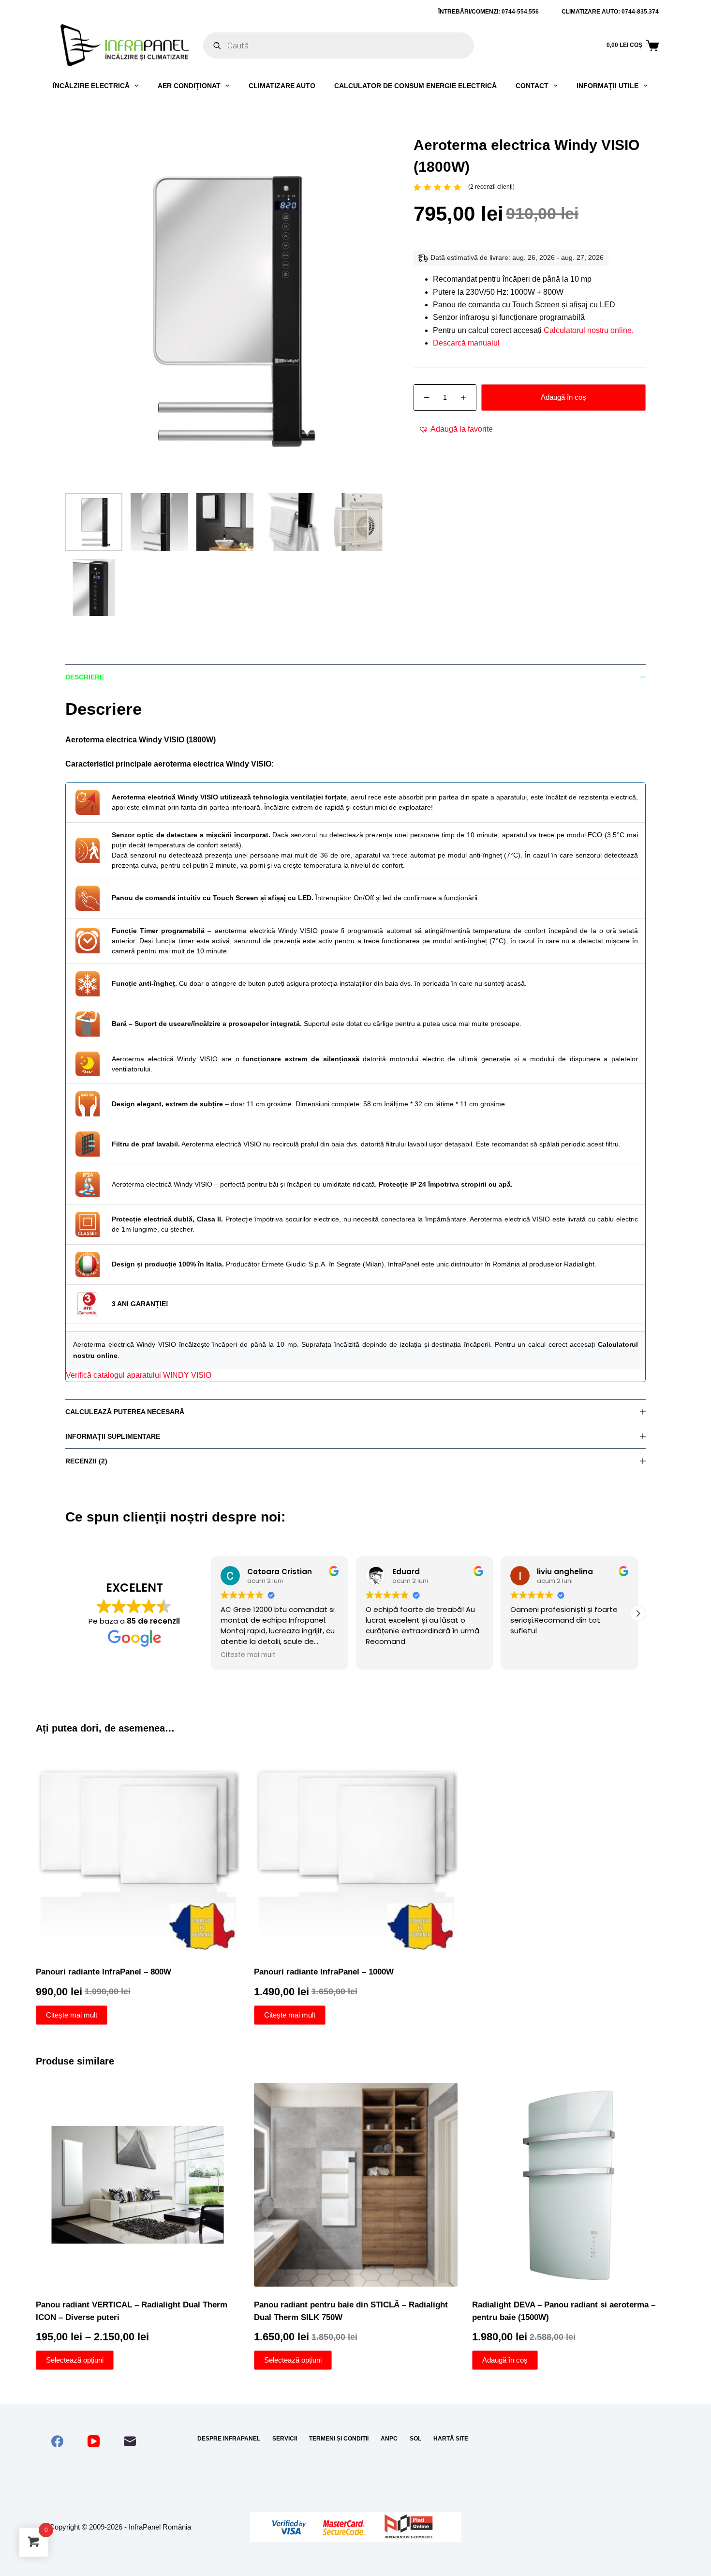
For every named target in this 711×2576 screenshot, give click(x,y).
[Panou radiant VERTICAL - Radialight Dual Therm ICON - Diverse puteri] (138, 2185)
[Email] (130, 2441)
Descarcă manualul (466, 343)
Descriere (85, 677)
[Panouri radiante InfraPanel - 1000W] (356, 1852)
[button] (456, 429)
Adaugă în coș (563, 397)
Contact (532, 86)
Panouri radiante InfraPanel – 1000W (324, 1972)
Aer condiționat (189, 86)
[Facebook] (57, 2441)
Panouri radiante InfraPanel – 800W (104, 1972)
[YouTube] (94, 2441)
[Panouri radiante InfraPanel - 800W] (138, 1852)
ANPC (389, 2439)
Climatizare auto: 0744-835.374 (610, 12)
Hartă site (451, 2439)
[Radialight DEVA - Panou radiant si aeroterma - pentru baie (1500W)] (574, 2185)
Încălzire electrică (91, 86)
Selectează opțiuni (75, 2360)
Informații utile (607, 86)
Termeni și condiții (339, 2439)
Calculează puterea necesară (125, 1412)
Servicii (285, 2439)
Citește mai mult (72, 2015)
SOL (415, 2439)
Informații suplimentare (113, 1436)
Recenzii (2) (86, 1461)
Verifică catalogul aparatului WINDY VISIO (139, 1375)
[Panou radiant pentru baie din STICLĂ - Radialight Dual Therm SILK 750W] (356, 2185)
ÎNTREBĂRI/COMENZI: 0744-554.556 (489, 12)
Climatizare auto (282, 86)
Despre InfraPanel (229, 2439)
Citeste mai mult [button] (248, 1655)
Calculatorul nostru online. (589, 330)
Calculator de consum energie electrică (415, 86)
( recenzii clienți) (491, 187)
